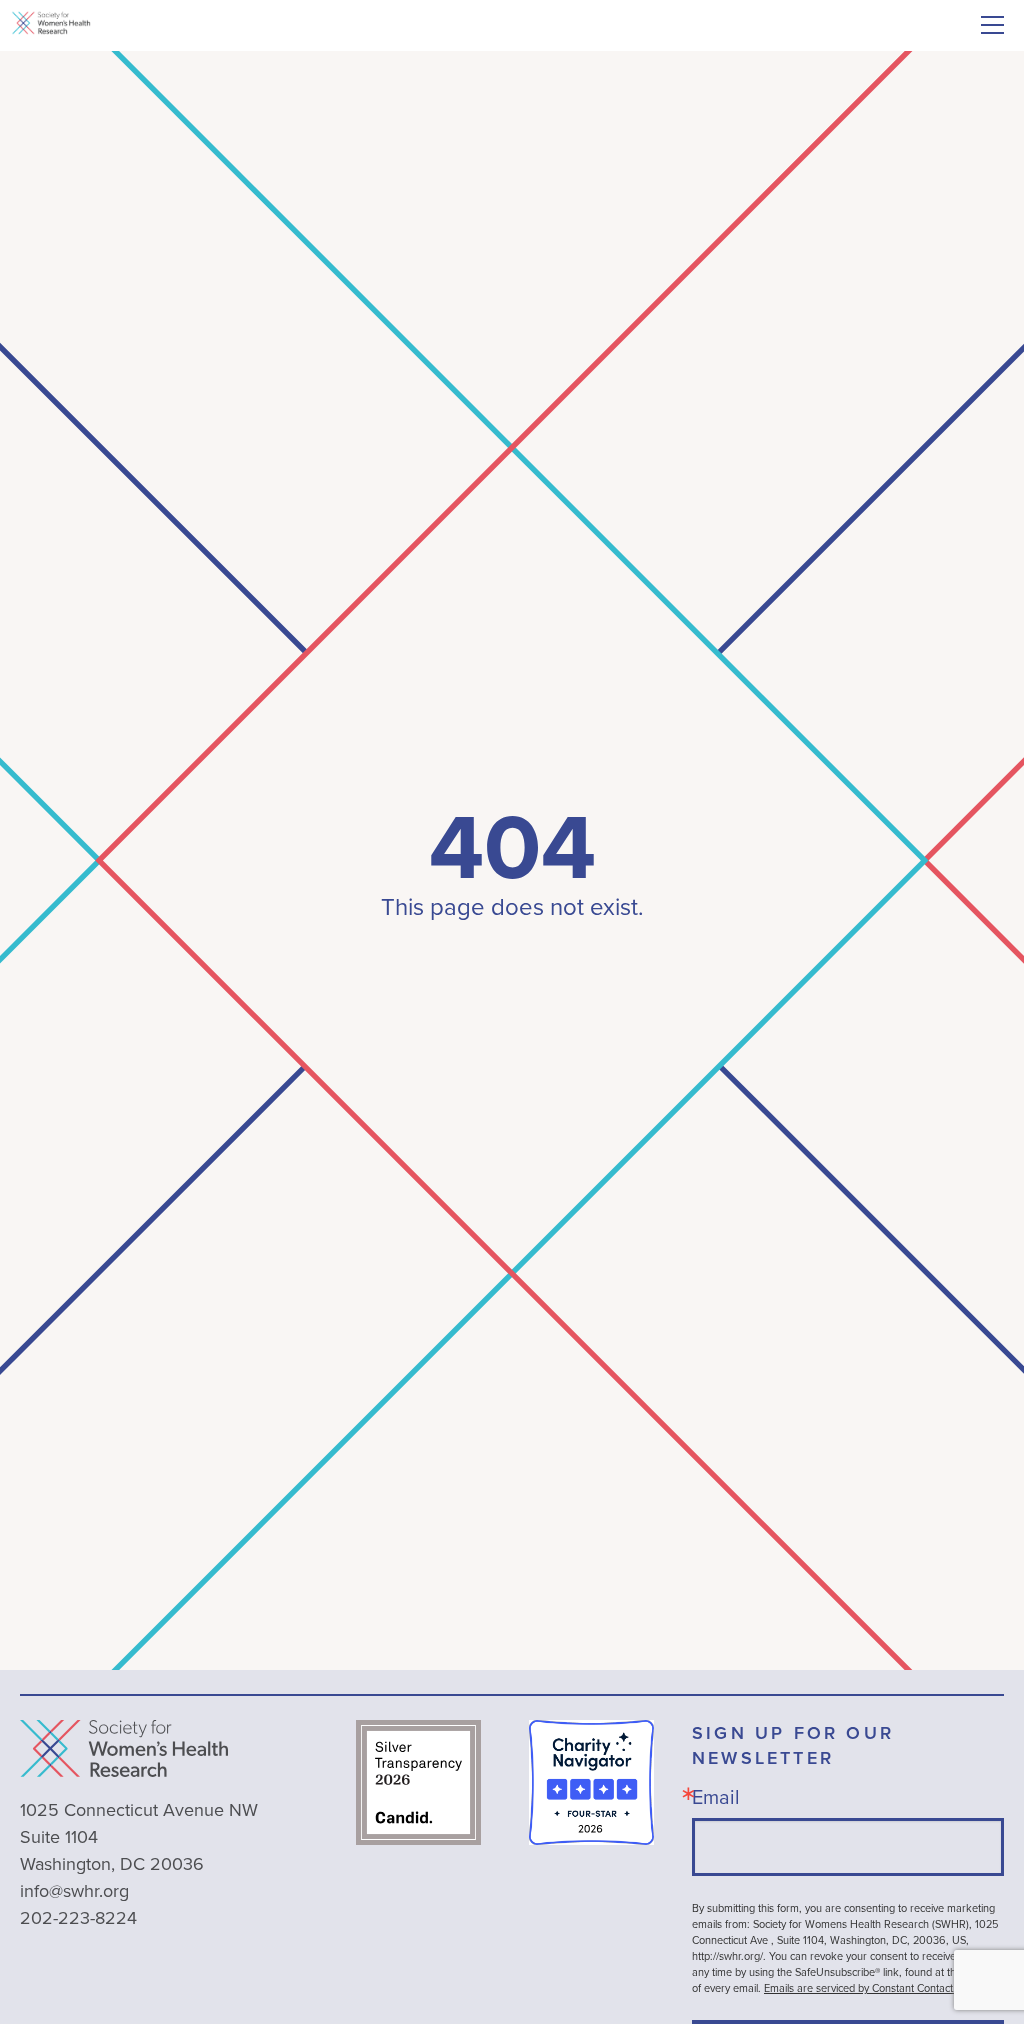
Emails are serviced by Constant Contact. (860, 1988)
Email (716, 1796)
